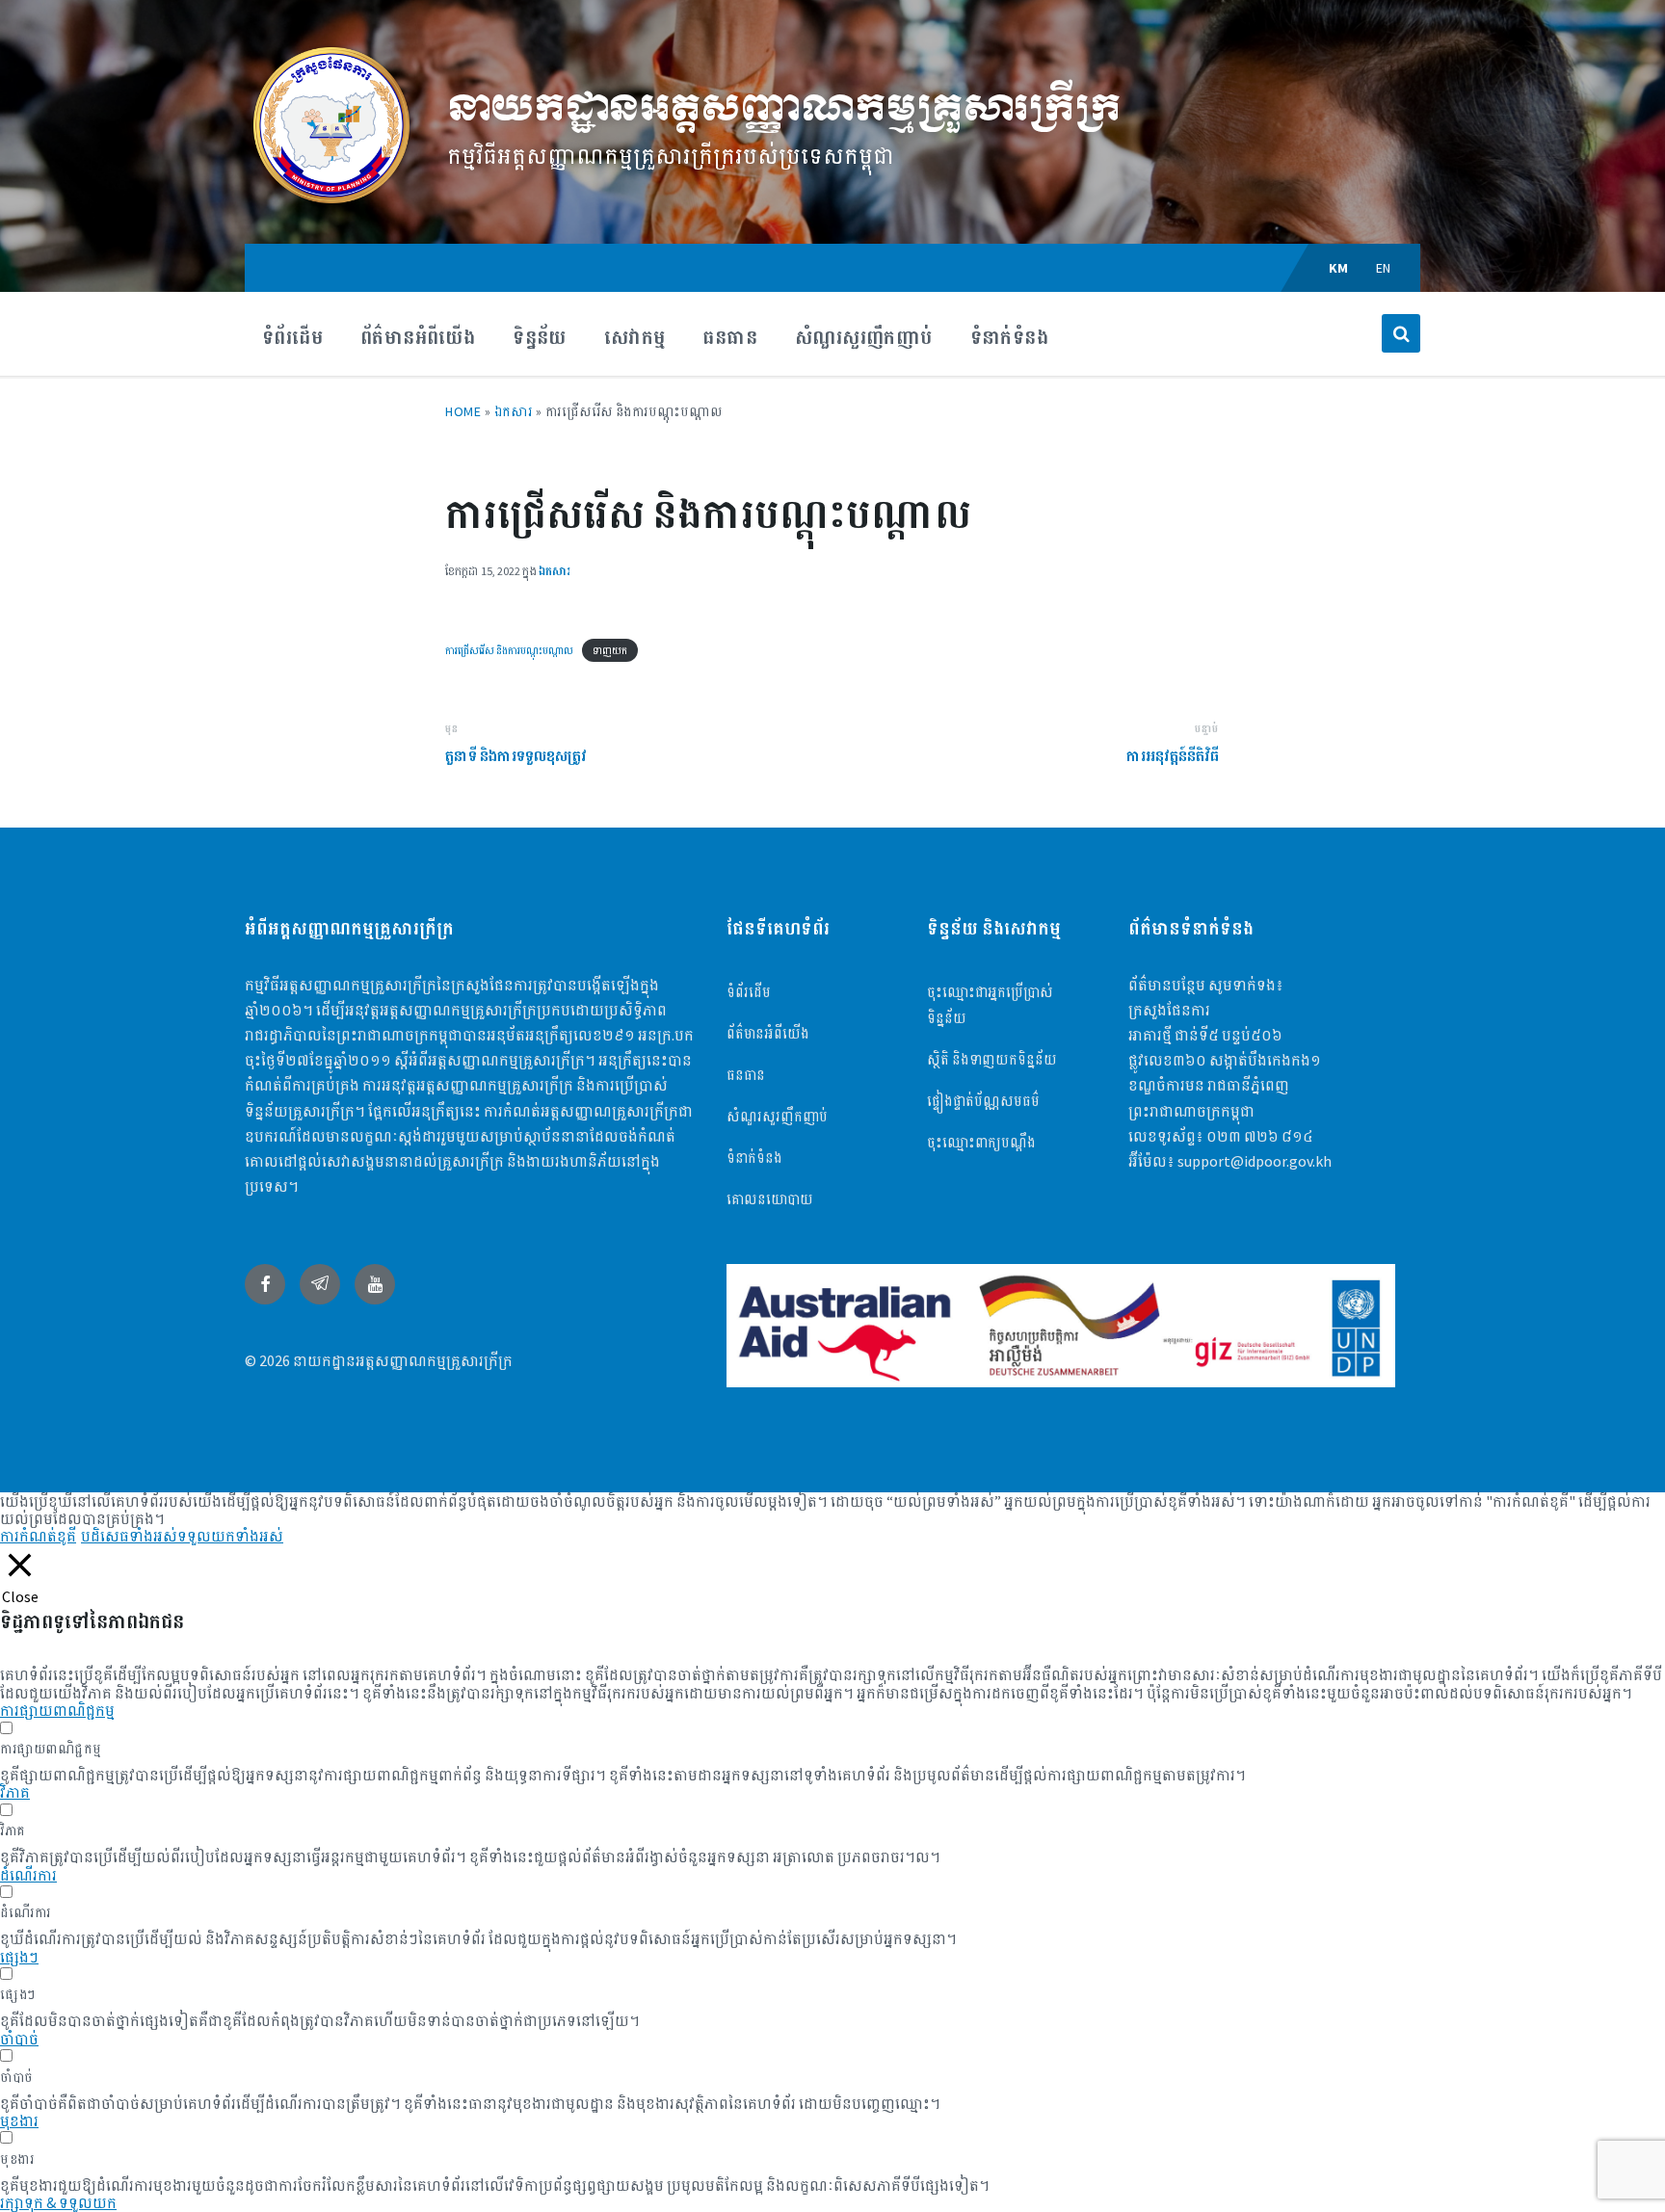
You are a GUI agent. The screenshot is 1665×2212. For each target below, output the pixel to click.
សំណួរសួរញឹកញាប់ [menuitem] (864, 337)
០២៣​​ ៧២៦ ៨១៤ (1260, 1136)
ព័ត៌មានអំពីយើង (768, 1033)
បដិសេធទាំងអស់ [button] (129, 1536)
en (1384, 268)
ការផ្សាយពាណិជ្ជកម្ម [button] (57, 1710)
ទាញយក (610, 650)
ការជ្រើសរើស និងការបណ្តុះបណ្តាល (509, 650)
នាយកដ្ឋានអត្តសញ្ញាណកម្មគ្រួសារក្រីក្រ (784, 108)
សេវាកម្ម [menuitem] (635, 337)
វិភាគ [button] (15, 1792)
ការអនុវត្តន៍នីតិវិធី (1173, 756)
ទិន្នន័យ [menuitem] (540, 337)
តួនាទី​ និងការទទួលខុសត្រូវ (516, 756)
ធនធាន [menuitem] (730, 337)
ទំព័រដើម (749, 992)
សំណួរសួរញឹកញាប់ (777, 1116)
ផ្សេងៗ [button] (19, 1957)
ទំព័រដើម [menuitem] (292, 337)
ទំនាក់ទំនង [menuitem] (1009, 337)
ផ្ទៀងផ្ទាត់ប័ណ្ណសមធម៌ (983, 1101)
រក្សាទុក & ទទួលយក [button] (58, 2202)
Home (463, 411)
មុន (451, 728)
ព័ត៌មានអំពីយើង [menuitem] (418, 337)
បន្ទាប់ (1206, 728)
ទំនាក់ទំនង (754, 1158)
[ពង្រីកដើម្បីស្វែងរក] (1401, 333)
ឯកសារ (514, 411)
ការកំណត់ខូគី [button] (38, 1536)
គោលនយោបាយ (770, 1199)
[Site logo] (331, 206)
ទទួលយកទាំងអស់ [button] (230, 1536)
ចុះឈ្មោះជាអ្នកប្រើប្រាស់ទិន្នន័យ (990, 1005)
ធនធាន (746, 1075)
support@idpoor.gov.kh (1255, 1161)
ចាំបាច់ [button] (19, 2039)
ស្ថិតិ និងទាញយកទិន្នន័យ (992, 1059)
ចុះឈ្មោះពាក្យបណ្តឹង (981, 1142)
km (1339, 268)
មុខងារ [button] (19, 2120)
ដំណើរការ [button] (28, 1875)
